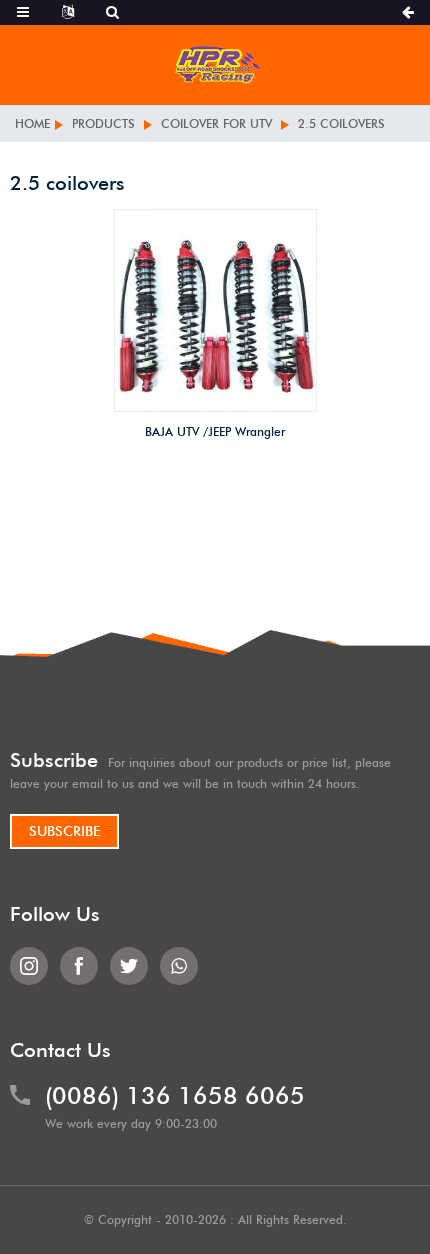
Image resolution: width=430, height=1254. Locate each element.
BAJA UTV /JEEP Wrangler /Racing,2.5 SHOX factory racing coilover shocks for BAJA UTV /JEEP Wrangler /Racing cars (215, 435)
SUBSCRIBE (64, 831)
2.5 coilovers (341, 123)
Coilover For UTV (216, 123)
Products (103, 123)
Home (32, 123)
